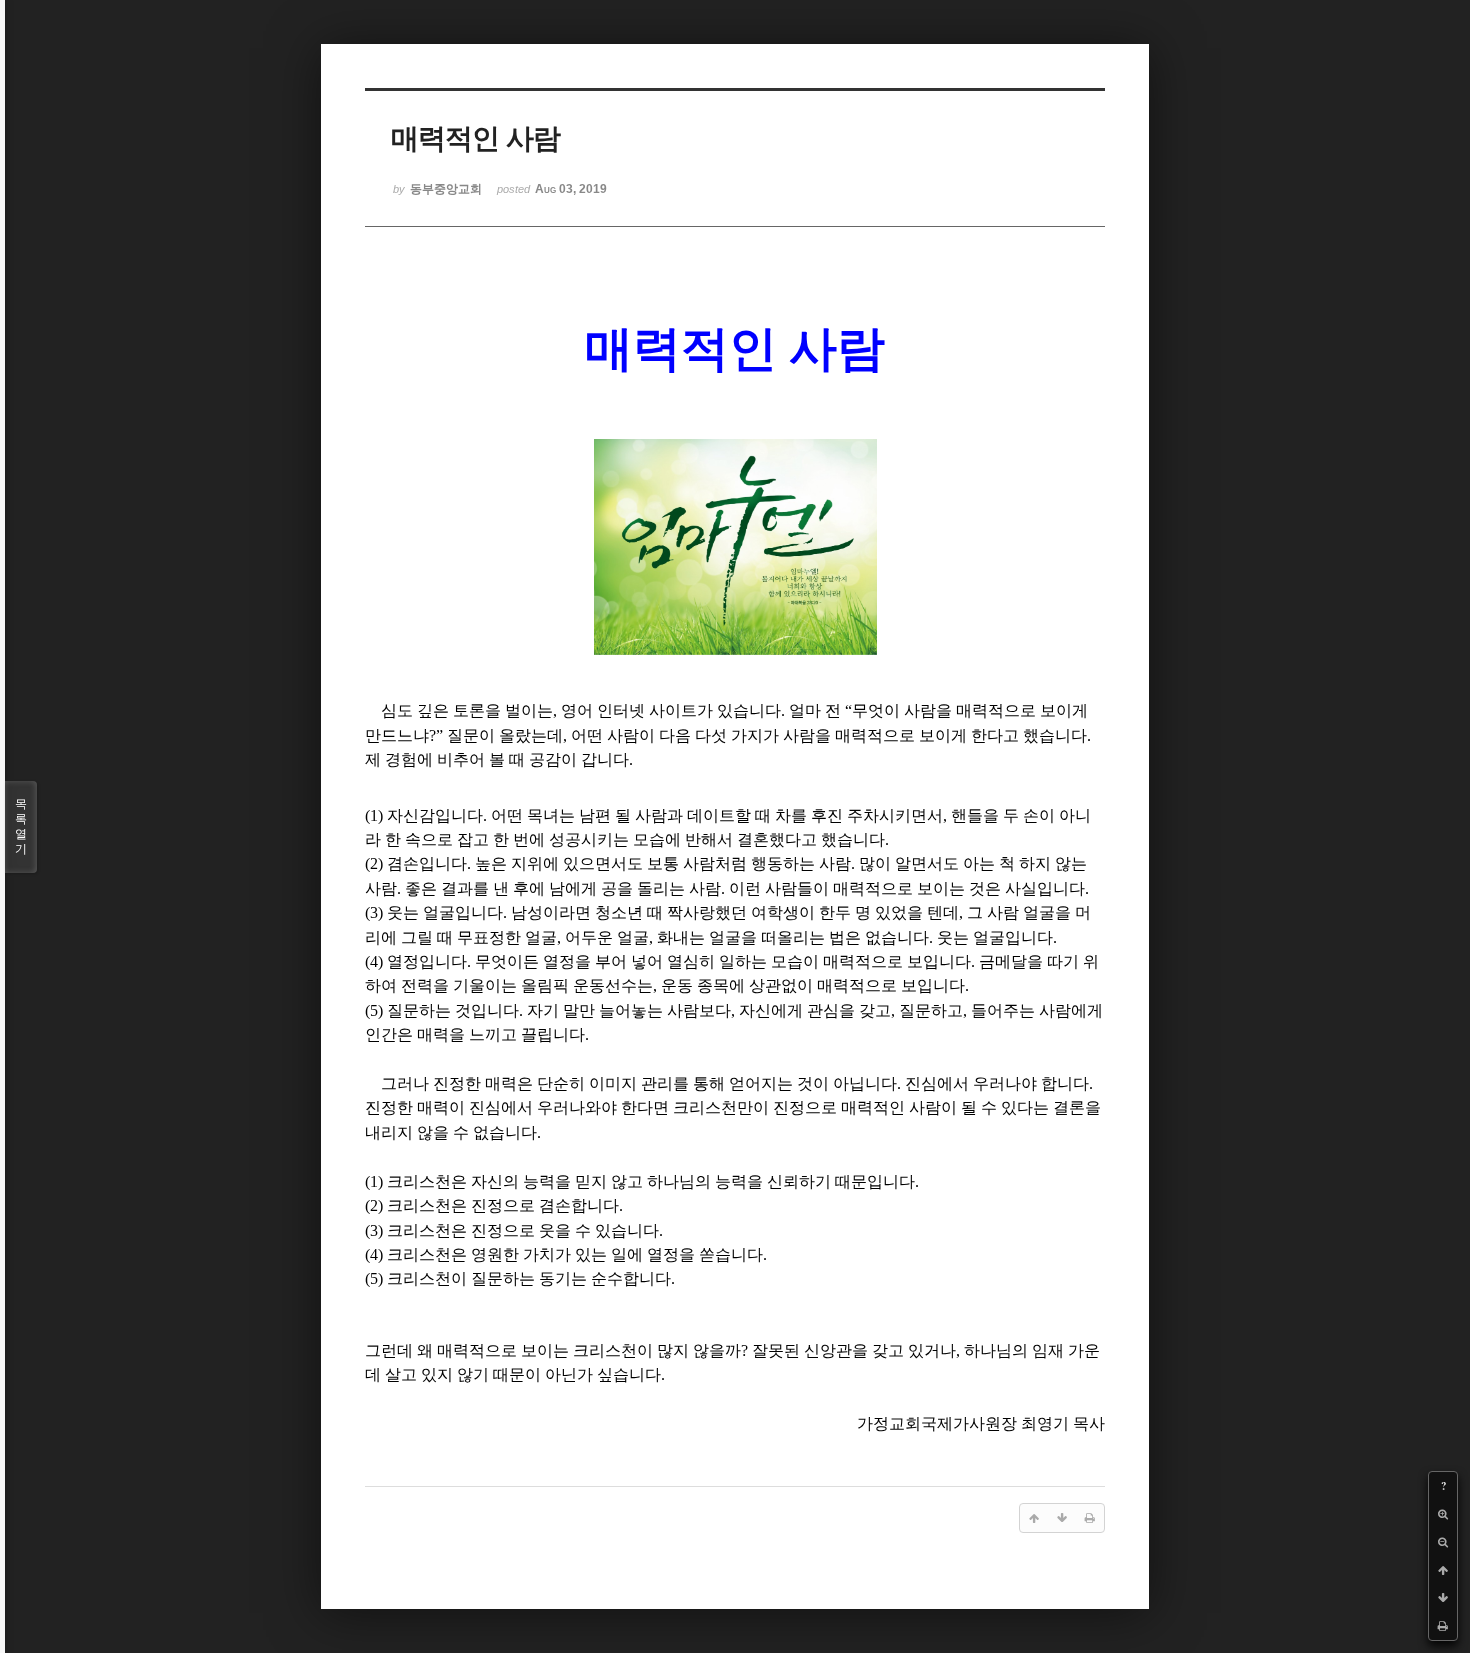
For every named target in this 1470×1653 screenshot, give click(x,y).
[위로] (1443, 1570)
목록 (21, 826)
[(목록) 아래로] (1443, 1598)
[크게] (1443, 1514)
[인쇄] (1443, 1626)
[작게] (1443, 1542)
